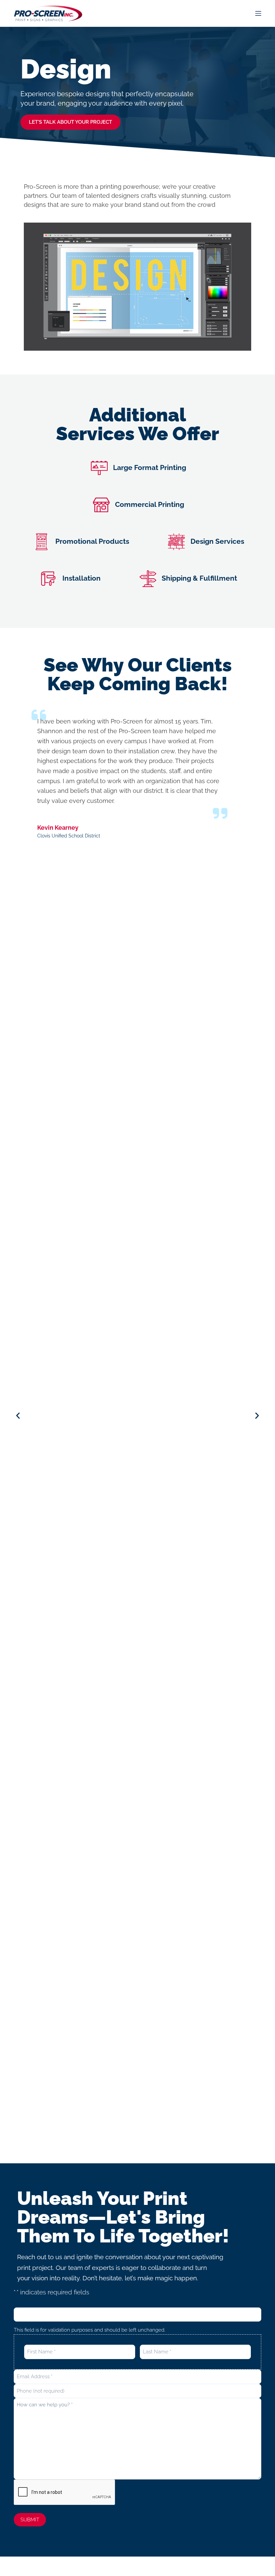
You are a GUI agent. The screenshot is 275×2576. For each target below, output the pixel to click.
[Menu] (258, 13)
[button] (18, 1416)
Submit (30, 2520)
